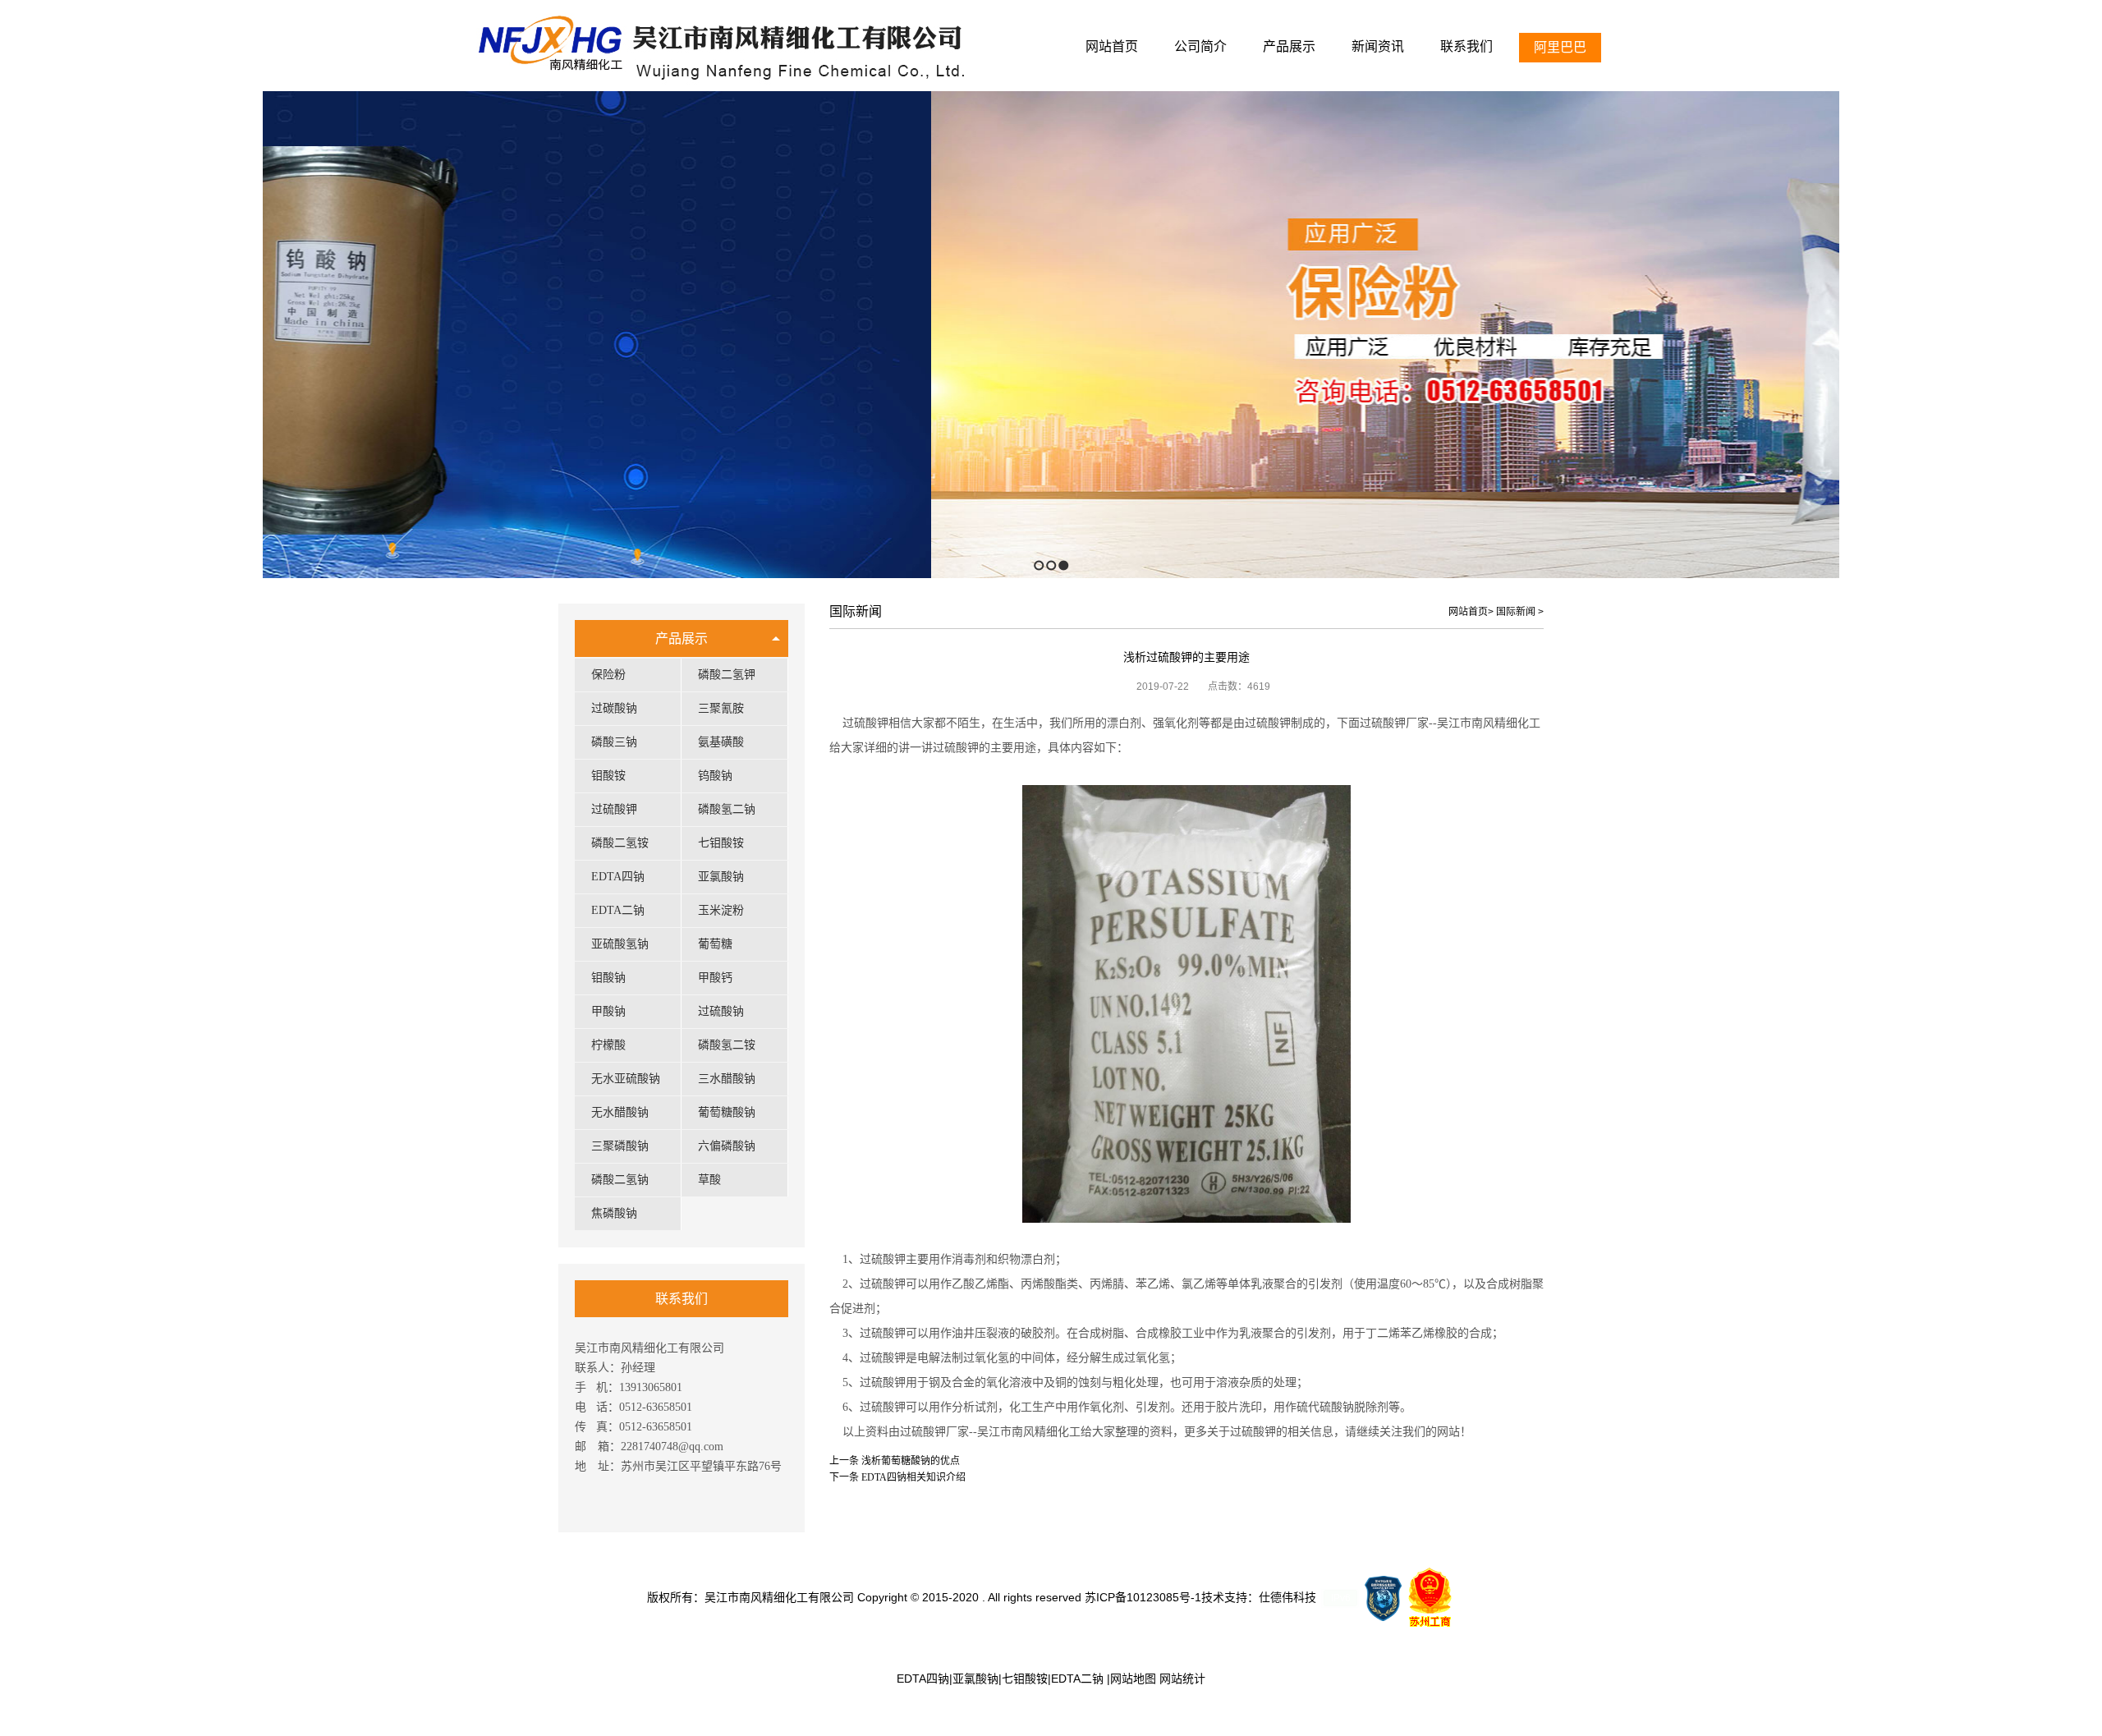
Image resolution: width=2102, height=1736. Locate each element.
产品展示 (682, 638)
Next (2085, 335)
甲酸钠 (608, 1011)
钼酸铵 (608, 776)
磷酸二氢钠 (620, 1180)
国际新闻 (1516, 612)
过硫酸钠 (721, 1011)
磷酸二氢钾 (727, 675)
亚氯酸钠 (721, 877)
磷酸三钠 (614, 742)
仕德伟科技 (1287, 1597)
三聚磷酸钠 (620, 1146)
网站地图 (1133, 1679)
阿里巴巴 (1560, 47)
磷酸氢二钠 (727, 809)
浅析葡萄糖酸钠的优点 (911, 1461)
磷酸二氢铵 (620, 843)
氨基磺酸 (721, 742)
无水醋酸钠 (620, 1112)
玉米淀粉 (721, 910)
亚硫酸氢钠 (620, 944)
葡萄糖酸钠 (727, 1112)
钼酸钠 (608, 978)
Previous (13, 335)
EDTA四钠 (618, 877)
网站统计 (1182, 1679)
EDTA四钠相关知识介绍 (913, 1477)
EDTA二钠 (618, 910)
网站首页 (1468, 612)
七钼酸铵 (721, 843)
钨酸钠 (715, 776)
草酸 (709, 1180)
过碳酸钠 (614, 708)
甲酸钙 (715, 978)
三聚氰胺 (721, 708)
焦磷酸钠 (614, 1213)
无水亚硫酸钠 (626, 1079)
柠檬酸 (608, 1045)
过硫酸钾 (614, 809)
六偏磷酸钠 (727, 1146)
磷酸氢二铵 (727, 1045)
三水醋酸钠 (727, 1079)
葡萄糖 (715, 944)
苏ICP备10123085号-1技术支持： (1172, 1597)
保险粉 (608, 675)
